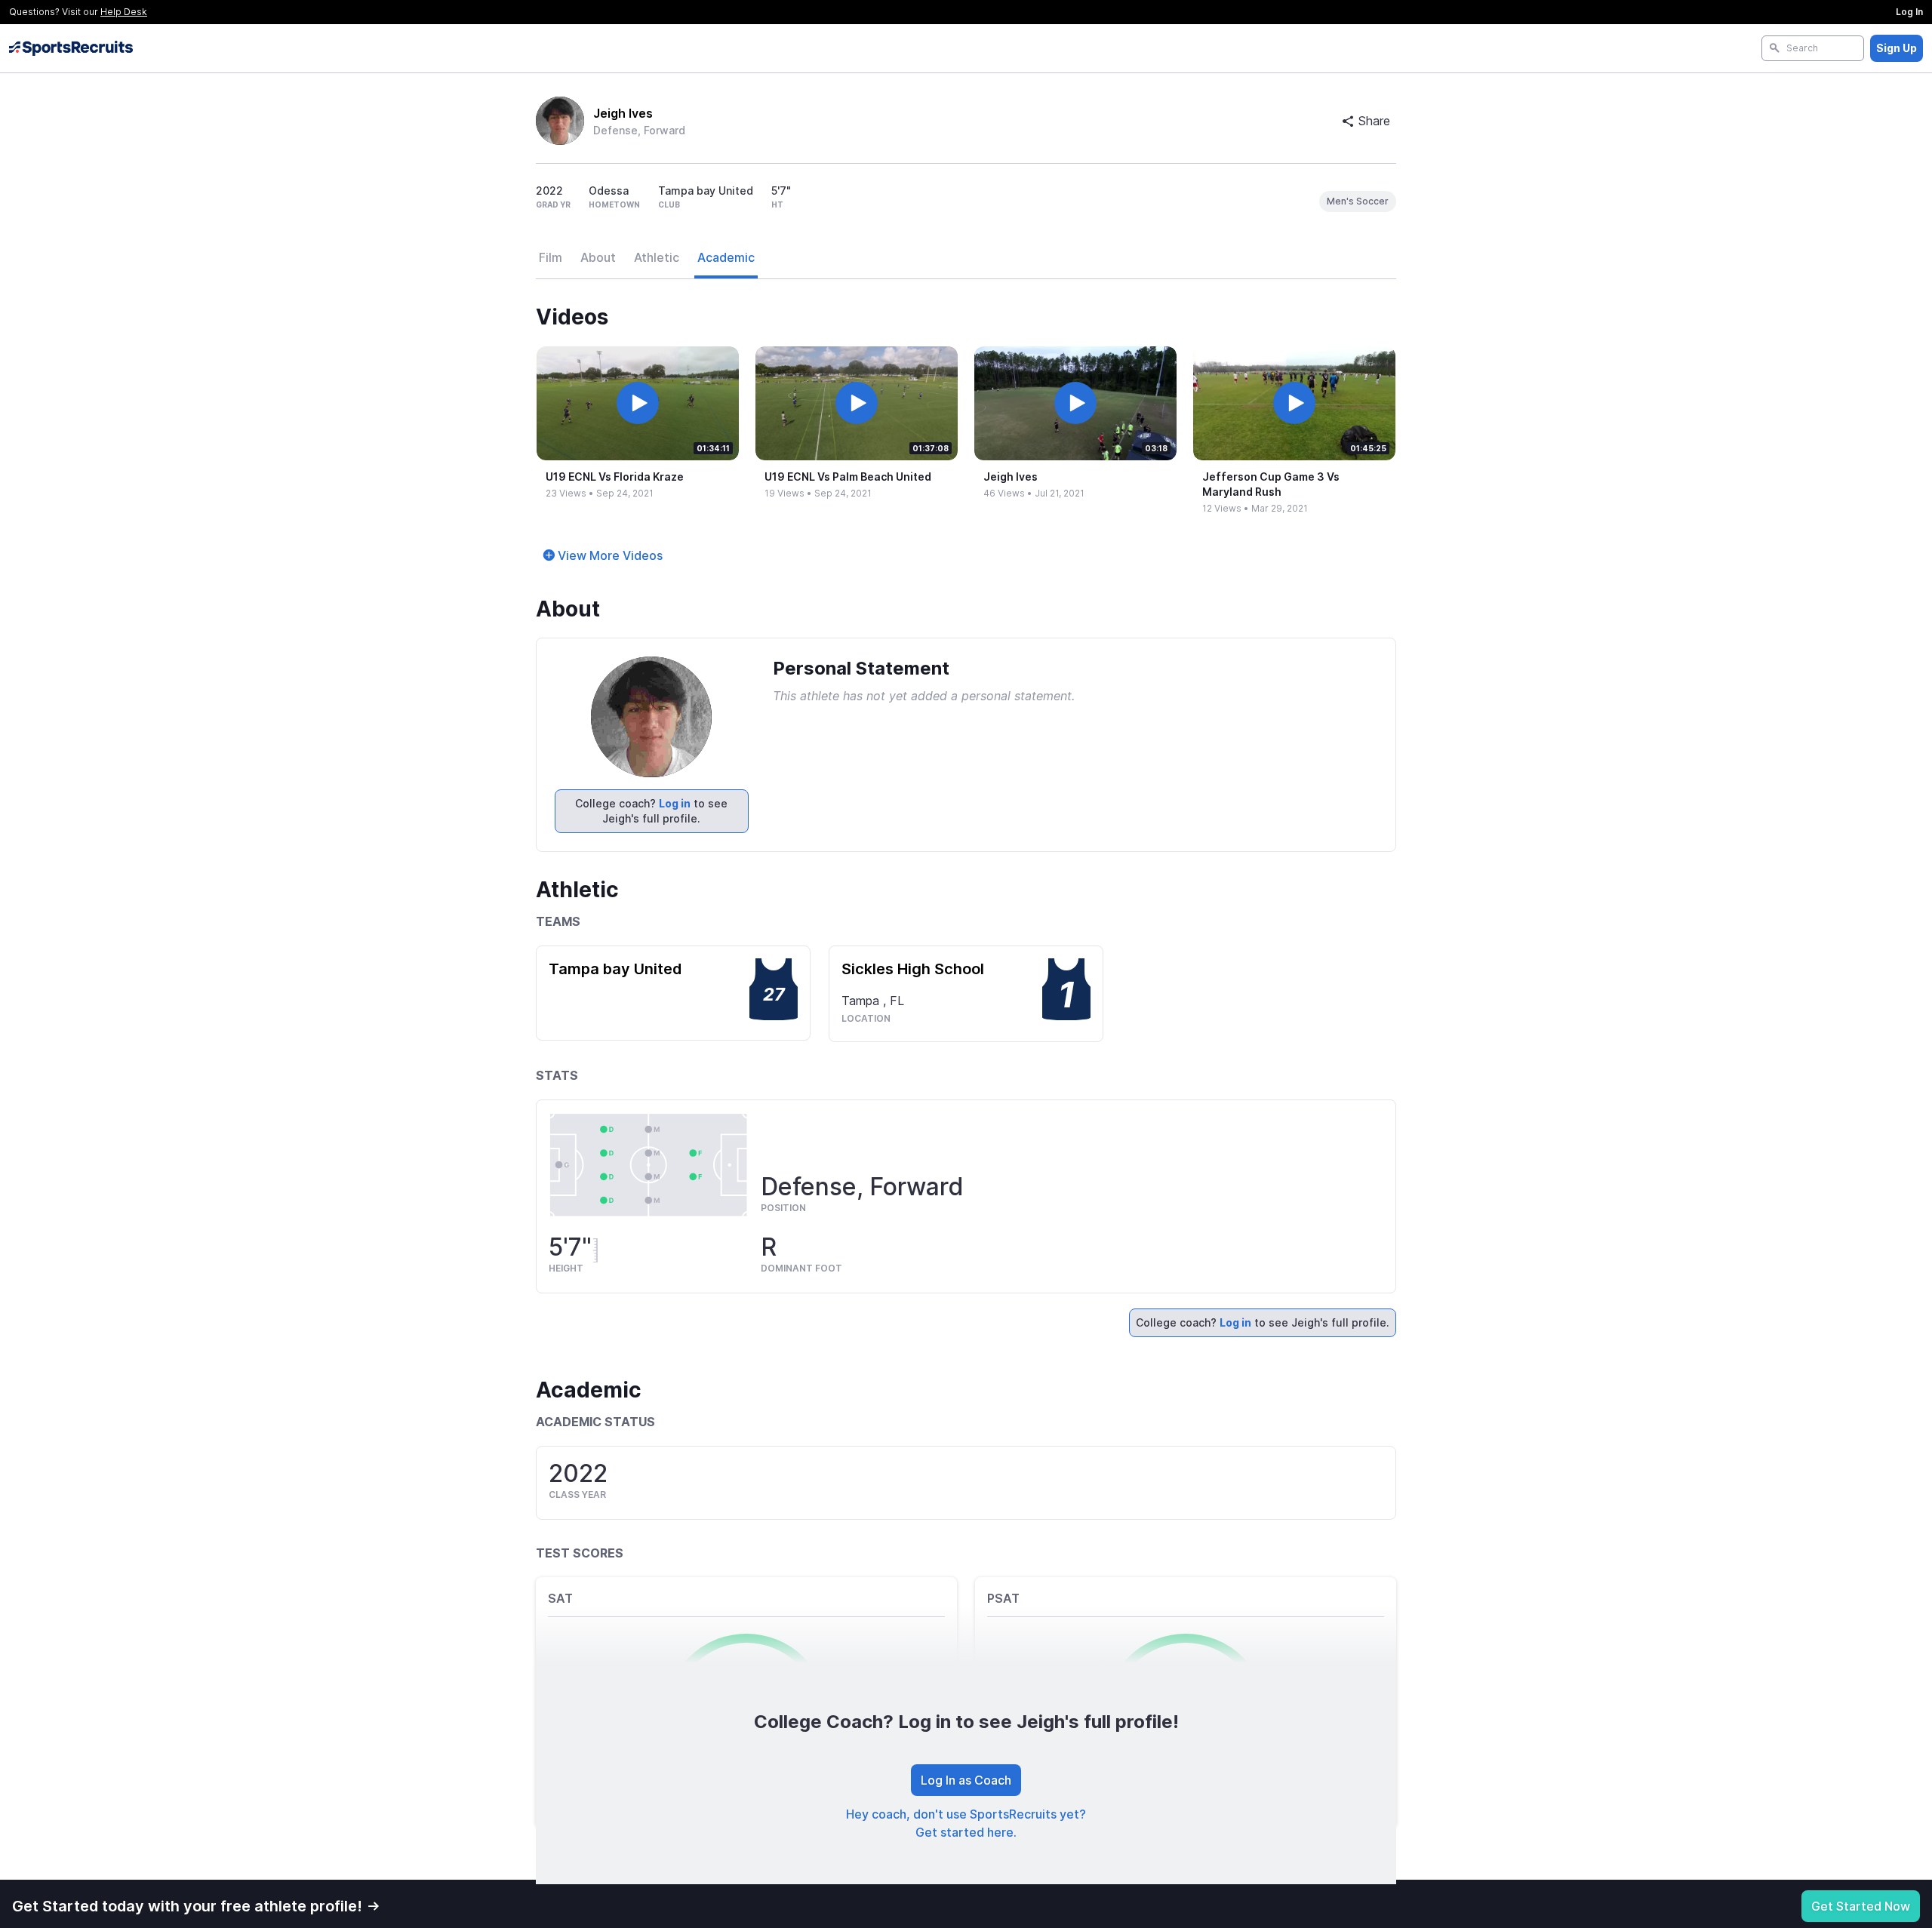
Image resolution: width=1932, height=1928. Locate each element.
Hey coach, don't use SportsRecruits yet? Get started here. (966, 1823)
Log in (675, 803)
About (598, 257)
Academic (726, 257)
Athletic (657, 257)
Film (551, 257)
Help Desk (124, 12)
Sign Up (1897, 48)
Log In (1909, 12)
